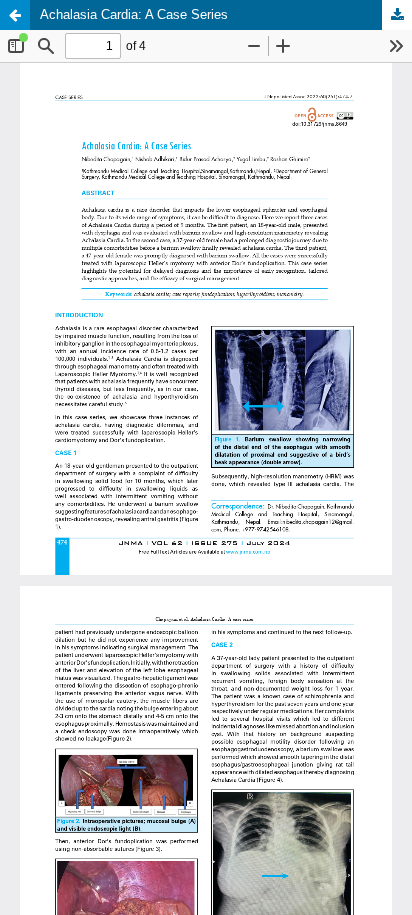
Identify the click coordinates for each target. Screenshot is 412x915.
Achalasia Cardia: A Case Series (134, 14)
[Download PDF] (397, 15)
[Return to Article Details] (15, 15)
